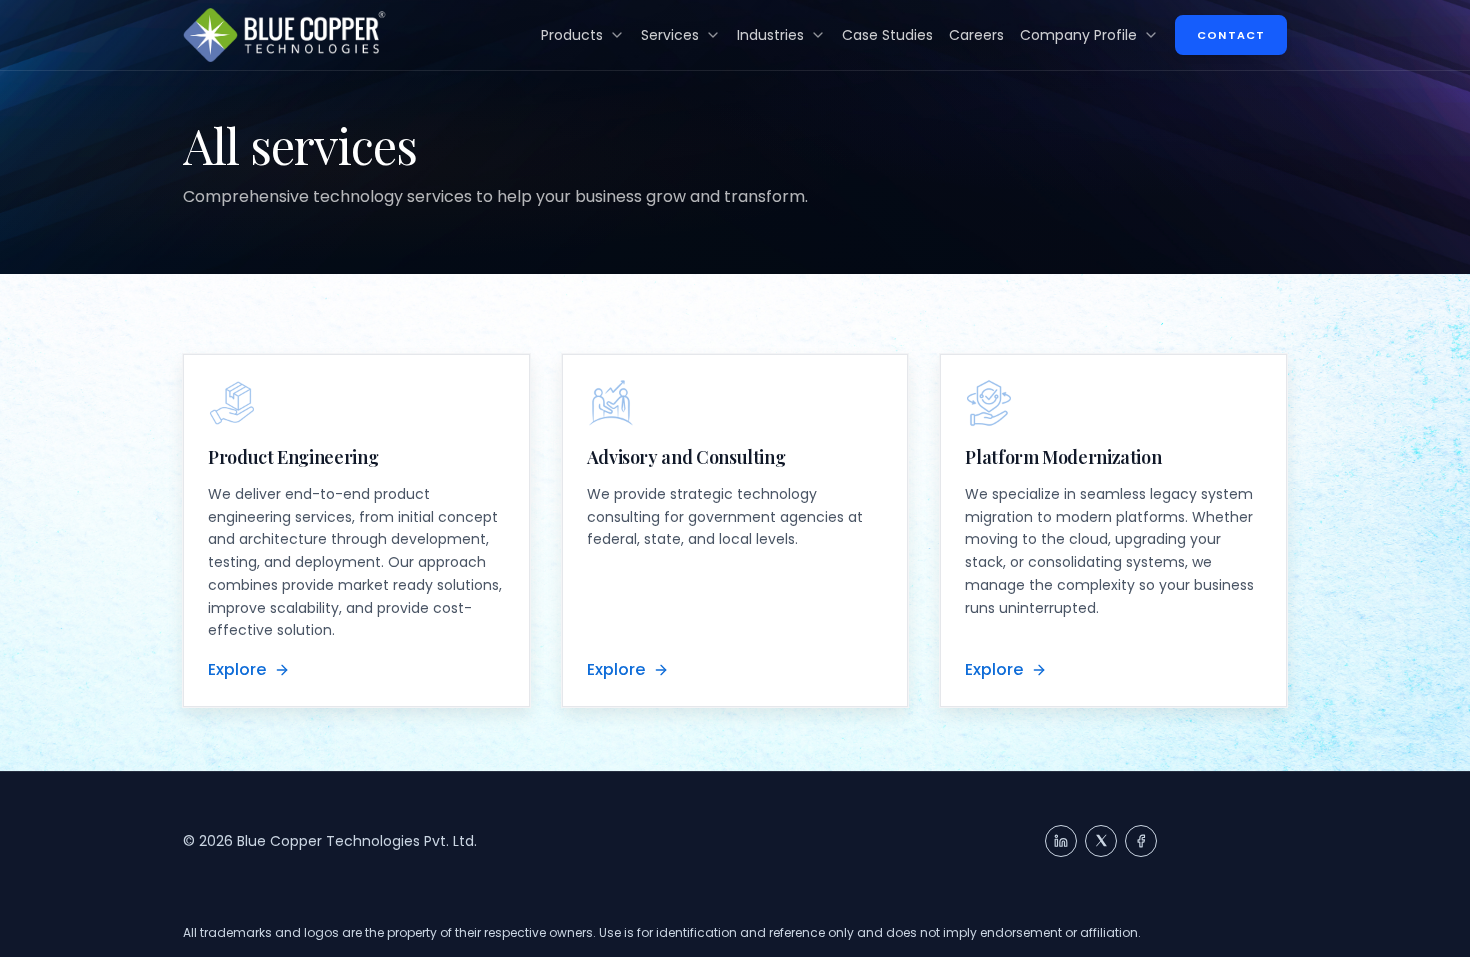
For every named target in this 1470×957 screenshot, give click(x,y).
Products (572, 35)
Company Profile (1078, 35)
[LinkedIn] (1061, 841)
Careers (976, 35)
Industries (770, 35)
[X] (1101, 841)
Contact (1231, 35)
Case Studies (887, 35)
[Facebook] (1141, 841)
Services (670, 35)
